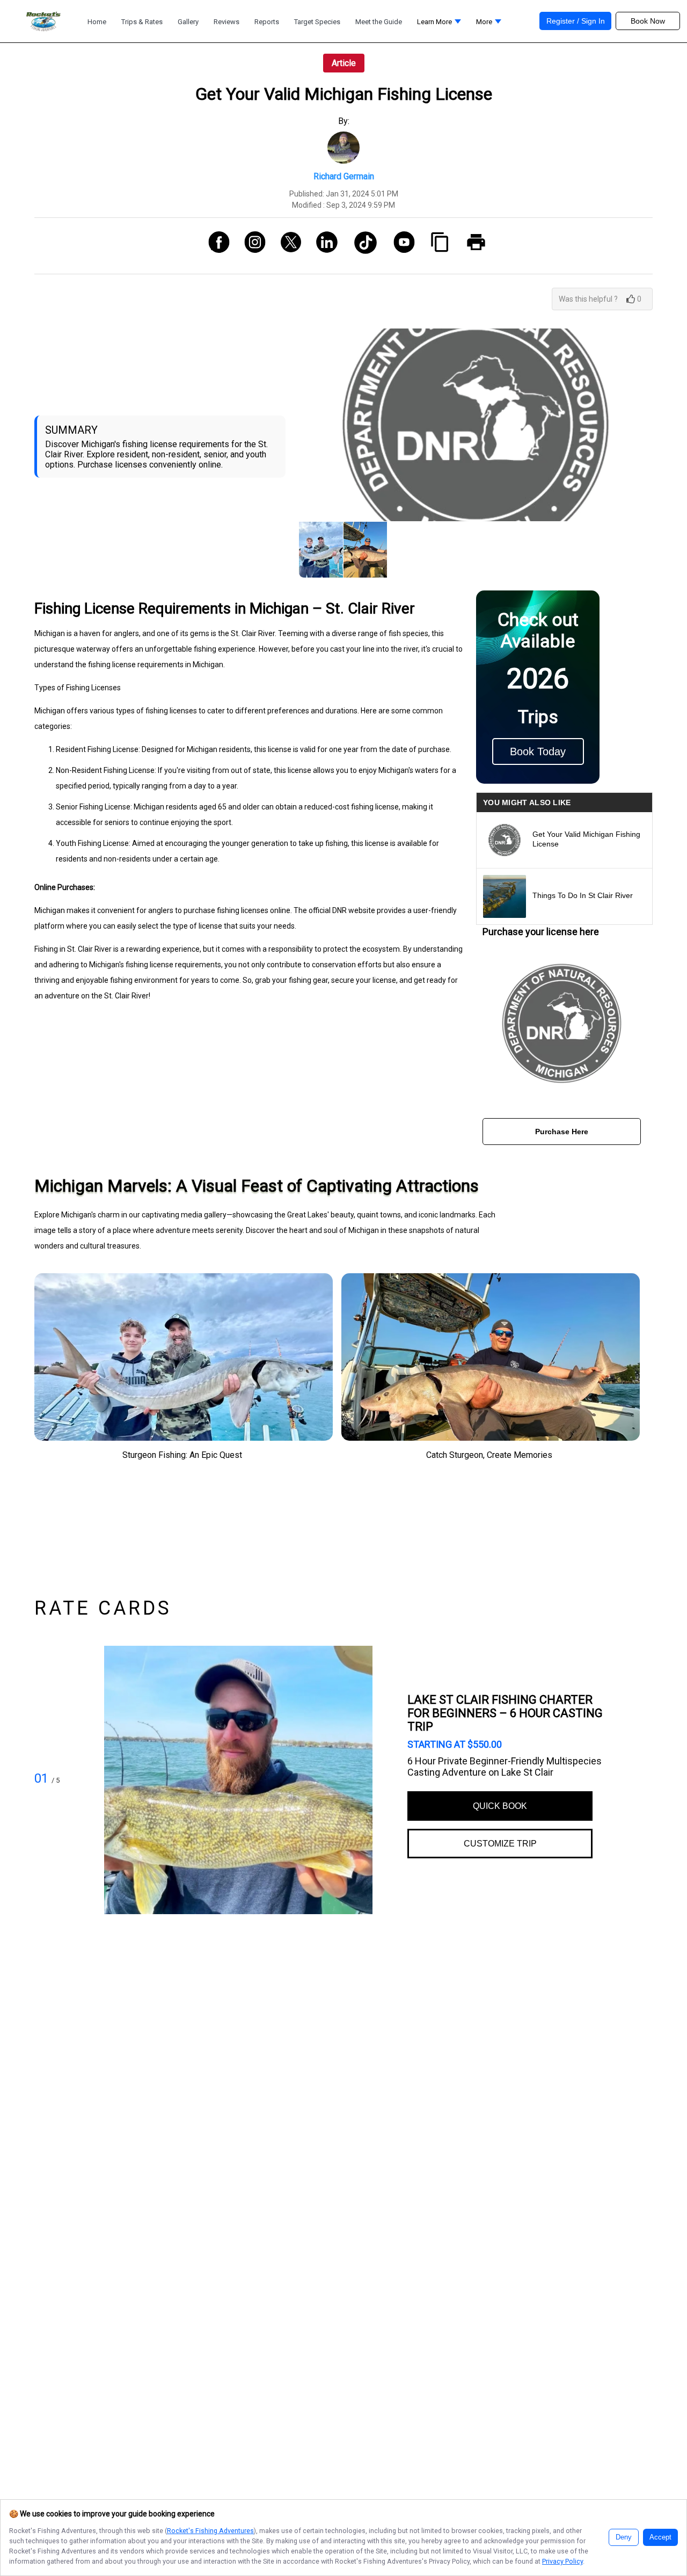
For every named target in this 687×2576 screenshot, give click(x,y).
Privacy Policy (562, 2561)
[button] (439, 24)
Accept (660, 2537)
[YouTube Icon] (400, 246)
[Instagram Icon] (251, 246)
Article (344, 63)
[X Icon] (287, 246)
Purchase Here (562, 1132)
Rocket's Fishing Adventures (210, 2531)
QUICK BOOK (500, 1806)
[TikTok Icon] (361, 246)
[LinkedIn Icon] (323, 246)
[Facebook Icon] (215, 246)
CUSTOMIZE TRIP (500, 1844)
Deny (624, 2537)
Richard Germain (344, 176)
